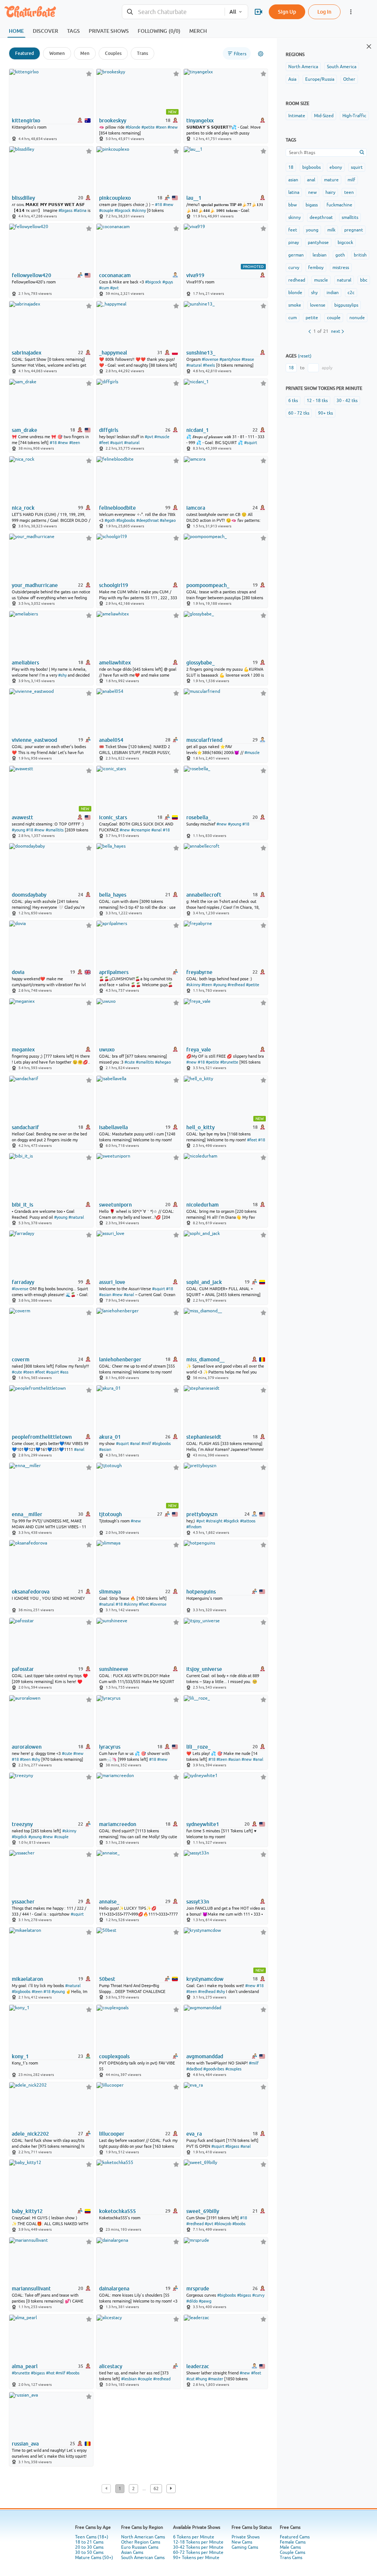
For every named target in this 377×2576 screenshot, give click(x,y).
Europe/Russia (320, 79)
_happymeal (113, 353)
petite (312, 318)
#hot (50, 2373)
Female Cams (293, 2542)
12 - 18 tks (317, 401)
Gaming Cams (245, 2547)
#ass (64, 1372)
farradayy (23, 1282)
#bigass (66, 210)
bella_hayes (113, 895)
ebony (336, 167)
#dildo (192, 2301)
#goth (110, 520)
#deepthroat (147, 520)
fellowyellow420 (31, 275)
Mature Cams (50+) (94, 2558)
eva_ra (194, 2134)
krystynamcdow (205, 1979)
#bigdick (231, 1521)
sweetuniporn (115, 1205)
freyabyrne (199, 972)
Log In (324, 12)
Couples (113, 53)
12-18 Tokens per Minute (198, 2542)
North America (303, 67)
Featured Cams (295, 2537)
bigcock (345, 242)
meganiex (23, 1050)
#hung (201, 2379)
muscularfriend (204, 740)
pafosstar (23, 1669)
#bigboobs (126, 520)
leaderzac (198, 2366)
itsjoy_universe (204, 1669)
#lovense (210, 359)
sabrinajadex (27, 353)
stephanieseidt (204, 1437)
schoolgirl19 (114, 585)
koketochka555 (117, 2211)
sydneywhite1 (203, 1824)
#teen (161, 127)
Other (349, 79)
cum (293, 318)
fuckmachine (339, 205)
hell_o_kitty (200, 1127)
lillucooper (112, 2134)
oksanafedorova (31, 1592)
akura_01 (110, 1437)
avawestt (22, 817)
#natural (194, 365)
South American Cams (143, 2558)
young (312, 230)
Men (85, 53)
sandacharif (25, 1127)
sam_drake (24, 430)
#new (173, 127)
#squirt (117, 443)
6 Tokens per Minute (194, 2537)
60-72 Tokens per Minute (198, 2552)
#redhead (236, 985)
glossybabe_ (200, 663)
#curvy (258, 2295)
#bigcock (123, 210)
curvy (294, 268)
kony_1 (20, 2056)
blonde (295, 293)
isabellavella (113, 1127)
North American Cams (143, 2537)
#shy (62, 675)
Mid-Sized (324, 116)
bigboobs (311, 167)
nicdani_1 (198, 430)
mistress (341, 268)
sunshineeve (114, 1669)
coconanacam (115, 275)
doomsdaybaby (29, 895)
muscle (321, 280)
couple (334, 318)
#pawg (205, 2301)
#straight (214, 1521)
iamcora (196, 508)
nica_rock (23, 508)
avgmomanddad (205, 2056)
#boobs (239, 2224)
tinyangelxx (200, 121)
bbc (364, 280)
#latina (80, 210)
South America (342, 67)
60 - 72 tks (299, 413)
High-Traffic (354, 116)
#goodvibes (214, 2069)
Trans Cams (291, 2558)
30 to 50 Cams (89, 2552)
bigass (312, 205)
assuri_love (112, 1282)
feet (293, 230)
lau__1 (194, 198)
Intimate (297, 116)
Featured (24, 53)
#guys (168, 282)
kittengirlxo (26, 121)
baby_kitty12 (27, 2211)
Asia (292, 79)
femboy (316, 268)
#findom (194, 1527)
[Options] (261, 54)
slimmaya (110, 1592)
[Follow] (89, 74)
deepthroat (321, 217)
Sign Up (287, 12)
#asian (105, 1295)
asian (293, 180)
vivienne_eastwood (34, 740)
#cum (104, 288)
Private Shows (246, 2537)
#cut (190, 2379)
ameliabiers (25, 663)
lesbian (320, 255)
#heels (209, 365)
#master (216, 2379)
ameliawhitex (115, 663)
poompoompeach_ (208, 585)
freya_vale (199, 1050)
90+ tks (325, 413)
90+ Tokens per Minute (196, 2558)
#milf (146, 1444)
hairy (330, 192)
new (312, 192)
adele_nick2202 (30, 2134)
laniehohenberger (120, 1359)
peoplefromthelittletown (42, 1437)
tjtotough (110, 1514)
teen (349, 192)
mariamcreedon (118, 1824)
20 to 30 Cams (89, 2547)
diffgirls (109, 430)
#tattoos (248, 1521)
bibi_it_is (22, 1205)
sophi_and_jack (204, 1282)
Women (57, 53)
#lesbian (129, 2379)
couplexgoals (114, 2056)
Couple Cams (293, 2552)
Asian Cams (132, 2552)
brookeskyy (113, 121)
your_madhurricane (35, 585)
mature (331, 180)
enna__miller (27, 1514)
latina (294, 192)
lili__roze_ (198, 1747)
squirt (357, 167)
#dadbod (194, 2069)
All (233, 12)
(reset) (305, 356)
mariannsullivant (31, 2289)
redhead (297, 280)
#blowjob (223, 2224)
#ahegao (168, 520)
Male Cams (290, 2547)
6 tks (293, 401)
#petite (148, 127)
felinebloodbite (117, 508)
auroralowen (27, 1747)
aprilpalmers (114, 972)
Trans (142, 53)
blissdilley (23, 198)
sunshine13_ (201, 353)
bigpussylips (346, 305)
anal (311, 180)
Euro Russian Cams (140, 2547)
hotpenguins (201, 1592)
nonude (357, 318)
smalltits (350, 217)
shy (314, 293)
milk (331, 230)
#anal (156, 830)
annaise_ (109, 1902)
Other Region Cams (141, 2542)
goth (340, 255)
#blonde (133, 127)
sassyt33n (198, 1902)
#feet (104, 443)
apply (327, 368)
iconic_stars (113, 817)
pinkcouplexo (115, 198)
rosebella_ (198, 817)
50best (107, 1979)
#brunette (229, 1062)
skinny (295, 217)
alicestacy (111, 2366)
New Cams (242, 2542)
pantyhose (318, 242)
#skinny (139, 210)
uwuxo (107, 1050)
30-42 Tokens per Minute (198, 2547)
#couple (106, 210)
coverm (21, 1359)
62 (156, 2489)
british (360, 255)
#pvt (114, 288)
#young (18, 830)
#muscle (162, 437)
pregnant (354, 230)
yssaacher (23, 1902)
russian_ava (25, 2444)
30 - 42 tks (347, 401)
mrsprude (198, 2289)
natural (344, 280)
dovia (18, 972)
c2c (351, 293)
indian (333, 293)
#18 (158, 205)
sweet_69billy (203, 2211)
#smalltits (55, 830)
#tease (248, 359)
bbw (293, 205)
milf (351, 180)
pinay (294, 242)
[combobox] (173, 12)
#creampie (141, 830)
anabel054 (111, 740)
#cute (130, 1062)
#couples (233, 2069)
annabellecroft (204, 895)
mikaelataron (27, 1979)
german (296, 255)
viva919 (195, 275)
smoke (295, 305)
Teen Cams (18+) (92, 2537)
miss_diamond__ (205, 1359)
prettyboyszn (202, 1514)
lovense (318, 305)
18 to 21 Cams (89, 2542)
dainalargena (114, 2289)
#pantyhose (230, 359)
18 (291, 167)
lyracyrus (110, 1747)
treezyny (22, 1824)
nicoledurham (202, 1205)
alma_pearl (25, 2366)
